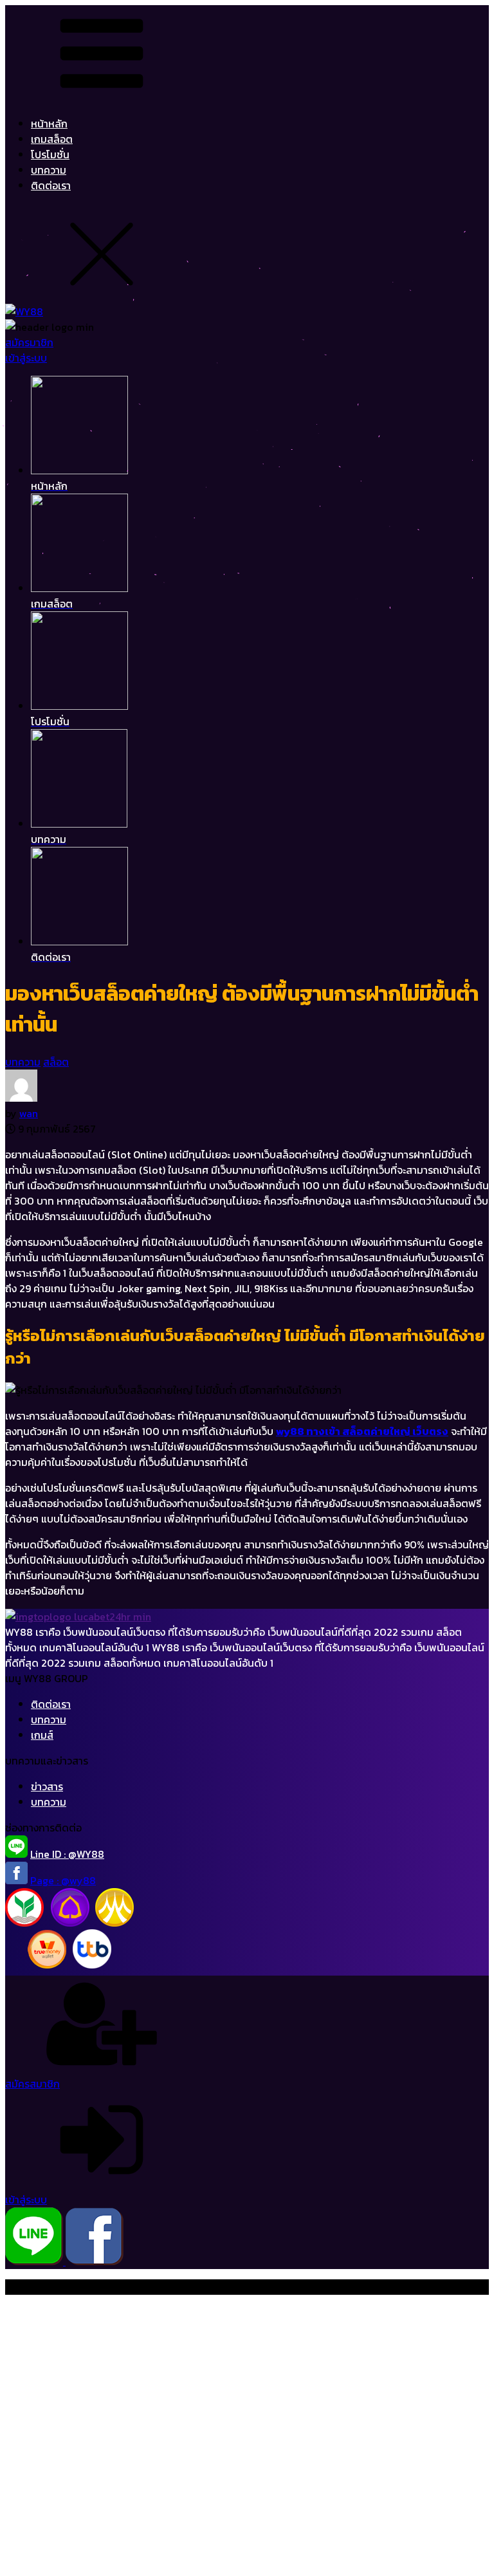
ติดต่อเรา (51, 185)
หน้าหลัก (49, 124)
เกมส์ (42, 1735)
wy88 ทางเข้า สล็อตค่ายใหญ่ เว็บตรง (362, 1431)
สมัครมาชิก (29, 342)
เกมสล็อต (52, 139)
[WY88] (24, 311)
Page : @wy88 (63, 1880)
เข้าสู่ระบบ (26, 358)
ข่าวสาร (47, 1786)
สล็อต (56, 1062)
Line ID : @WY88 (67, 1854)
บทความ (49, 170)
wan (29, 1113)
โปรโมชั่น (50, 154)
